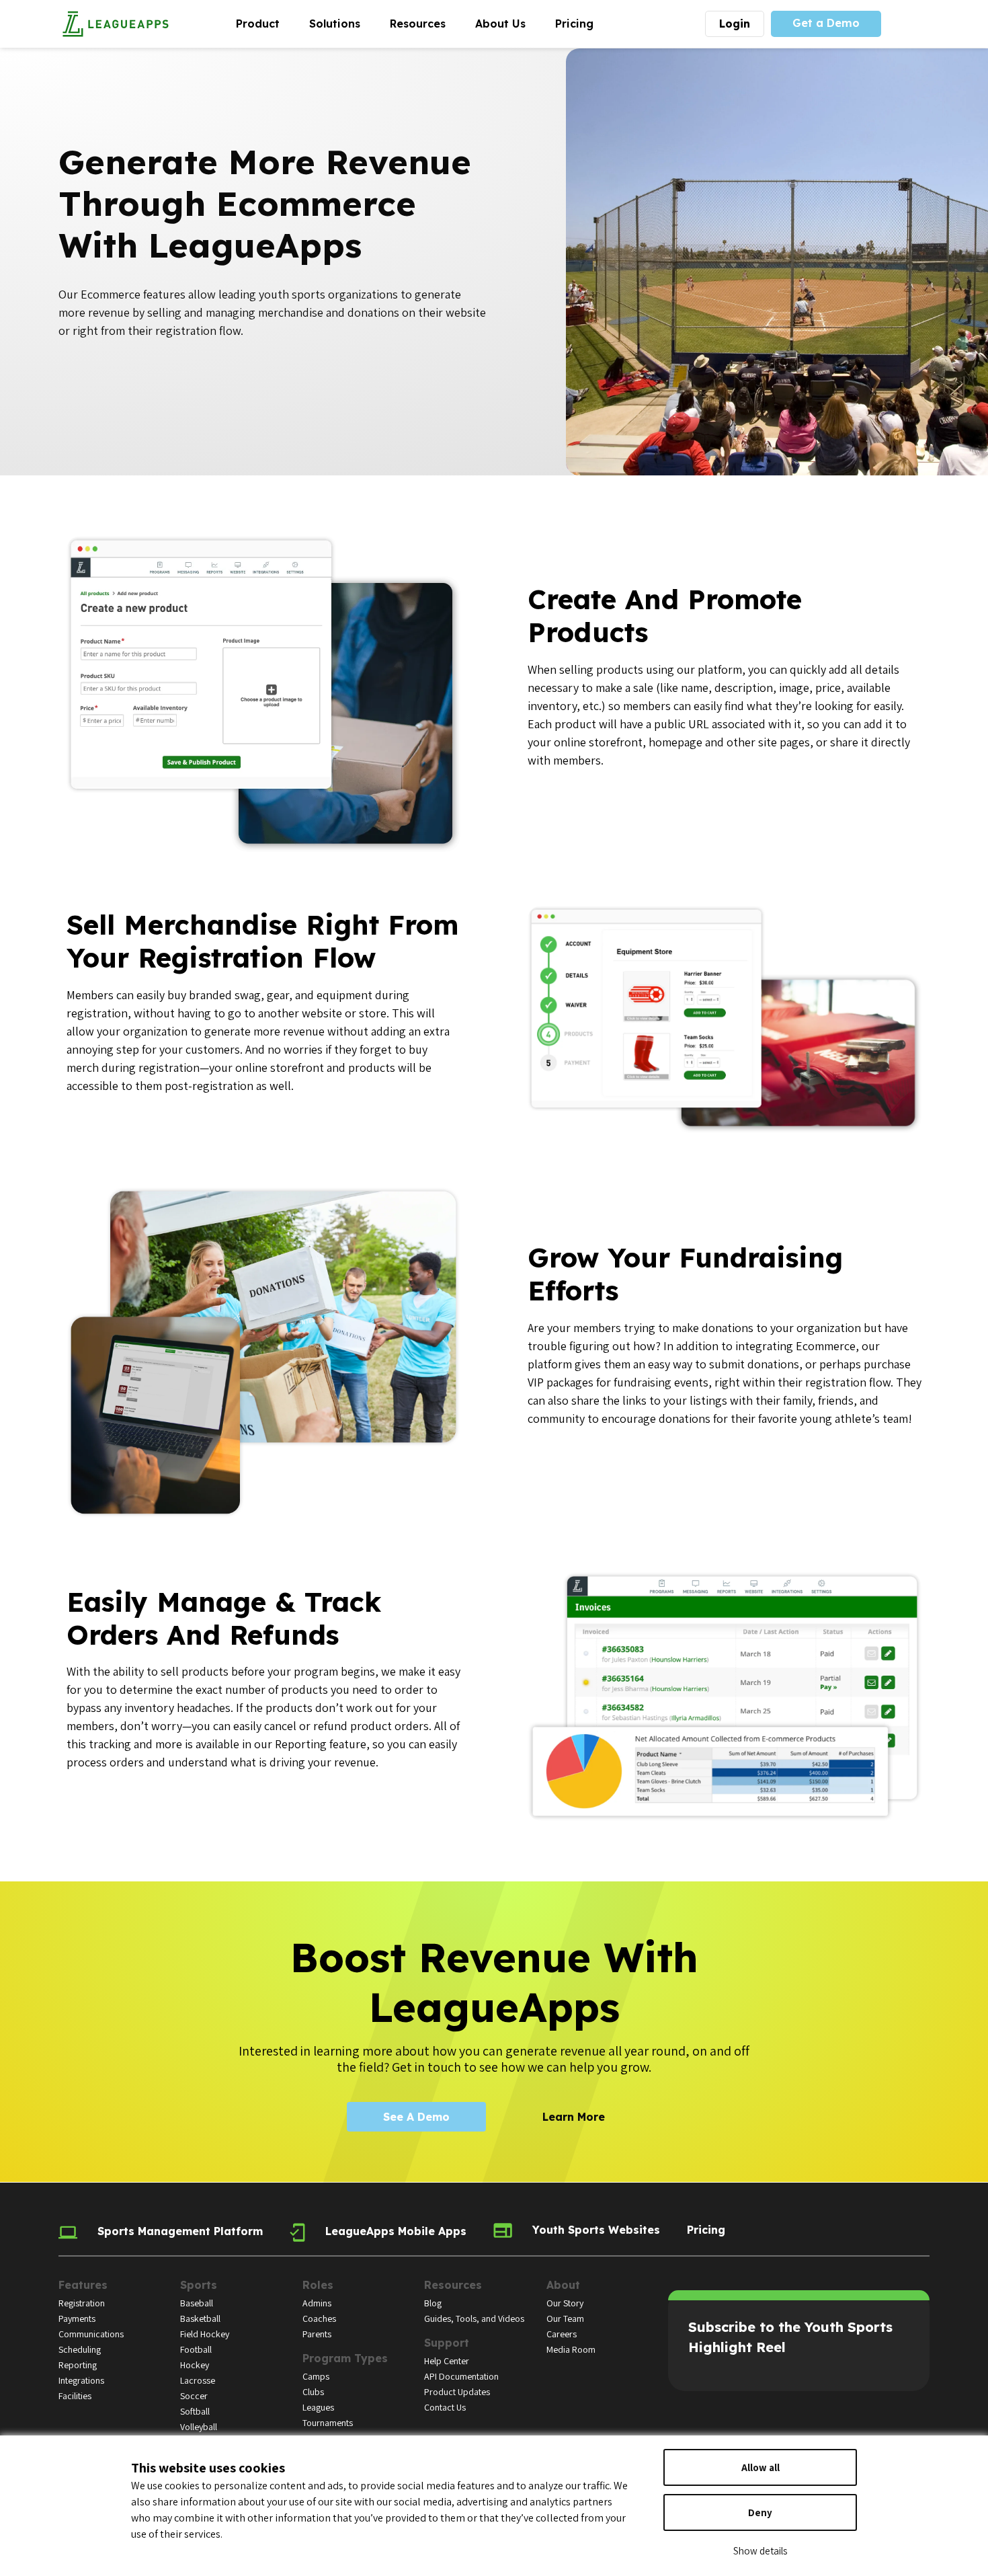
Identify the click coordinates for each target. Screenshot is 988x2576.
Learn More (574, 2117)
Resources (425, 23)
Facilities (75, 2396)
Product (265, 23)
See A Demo (416, 2117)
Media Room (571, 2349)
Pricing (574, 24)
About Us (508, 23)
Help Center (447, 2361)
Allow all (760, 2467)
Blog (433, 2303)
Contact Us (445, 2407)
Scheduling (80, 2349)
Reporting (78, 2365)
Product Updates (457, 2392)
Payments (77, 2318)
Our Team (565, 2318)
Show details (760, 2551)
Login (735, 24)
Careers (562, 2334)
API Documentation (461, 2376)
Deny (760, 2512)
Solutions (342, 23)
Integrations (81, 2380)
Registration (82, 2303)
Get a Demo (826, 23)
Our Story (565, 2303)
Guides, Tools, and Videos (474, 2318)
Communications (91, 2334)
